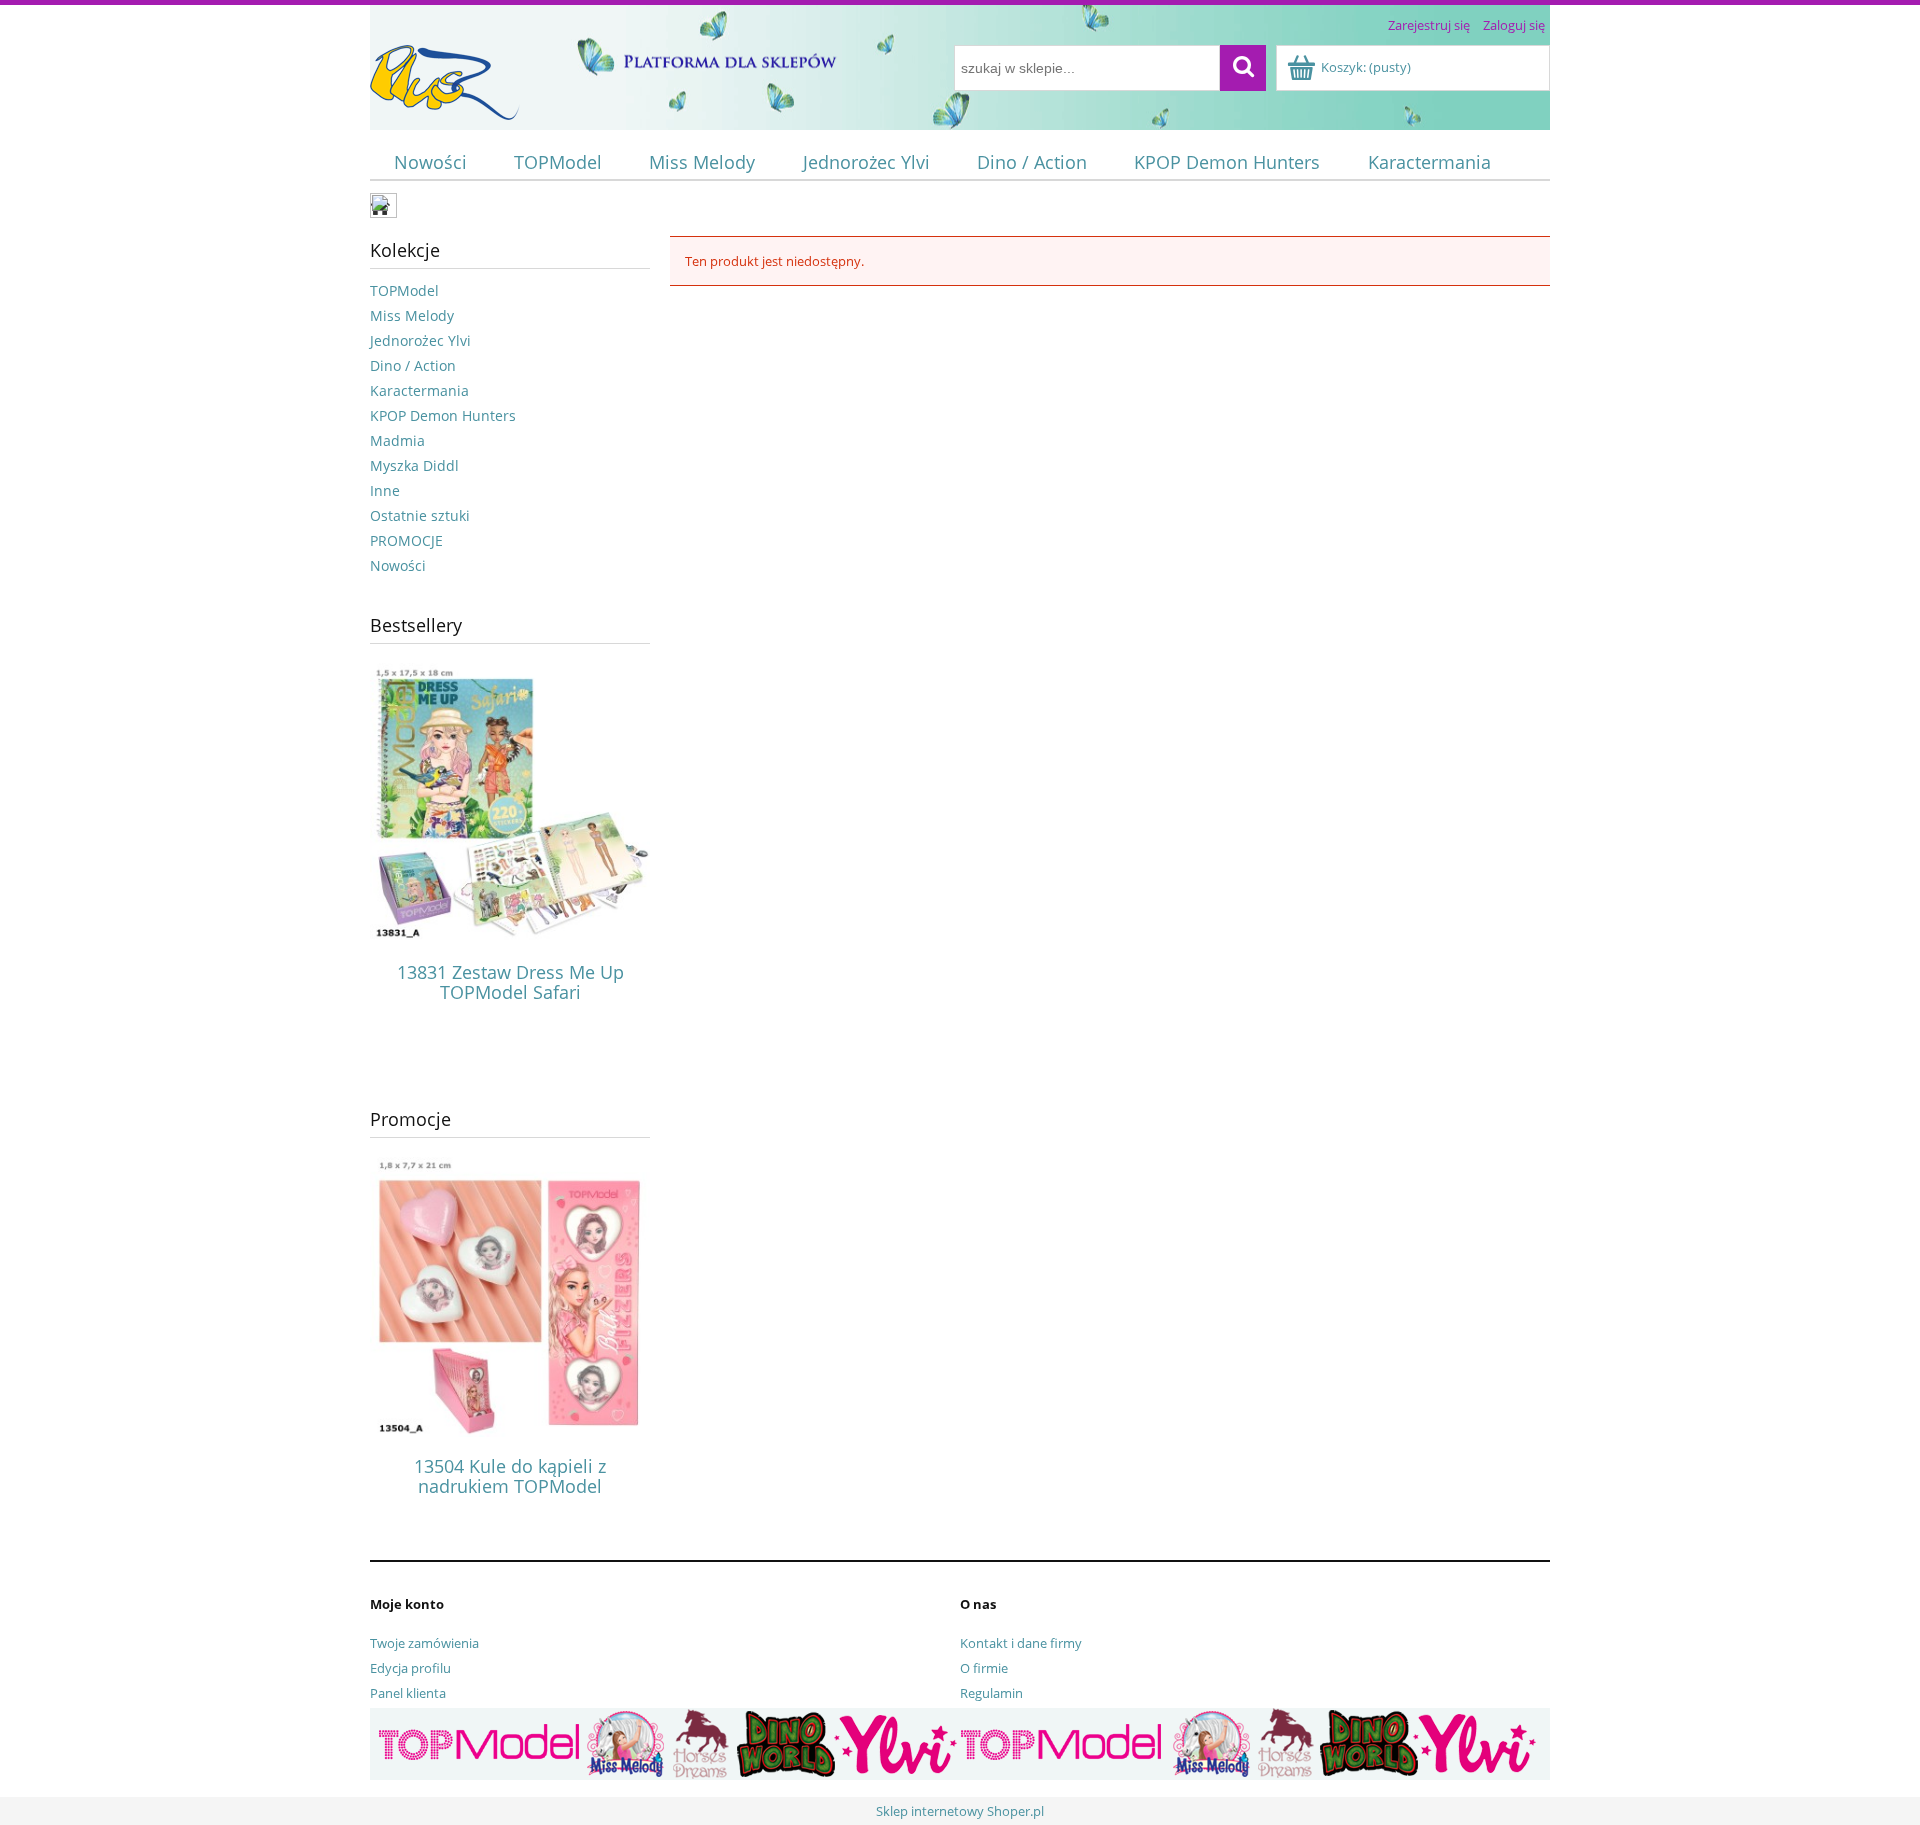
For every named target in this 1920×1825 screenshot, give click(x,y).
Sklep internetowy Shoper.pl (960, 1811)
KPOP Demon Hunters (443, 415)
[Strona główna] (445, 79)
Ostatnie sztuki (420, 515)
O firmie (984, 1668)
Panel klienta (408, 1693)
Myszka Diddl (414, 465)
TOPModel (404, 290)
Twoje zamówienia (424, 1643)
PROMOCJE (406, 540)
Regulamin (991, 1693)
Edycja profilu (410, 1668)
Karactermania (419, 390)
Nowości (398, 565)
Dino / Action (413, 365)
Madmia (397, 440)
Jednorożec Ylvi (420, 340)
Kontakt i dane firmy (1021, 1643)
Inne (385, 490)
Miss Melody (412, 315)
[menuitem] (430, 162)
